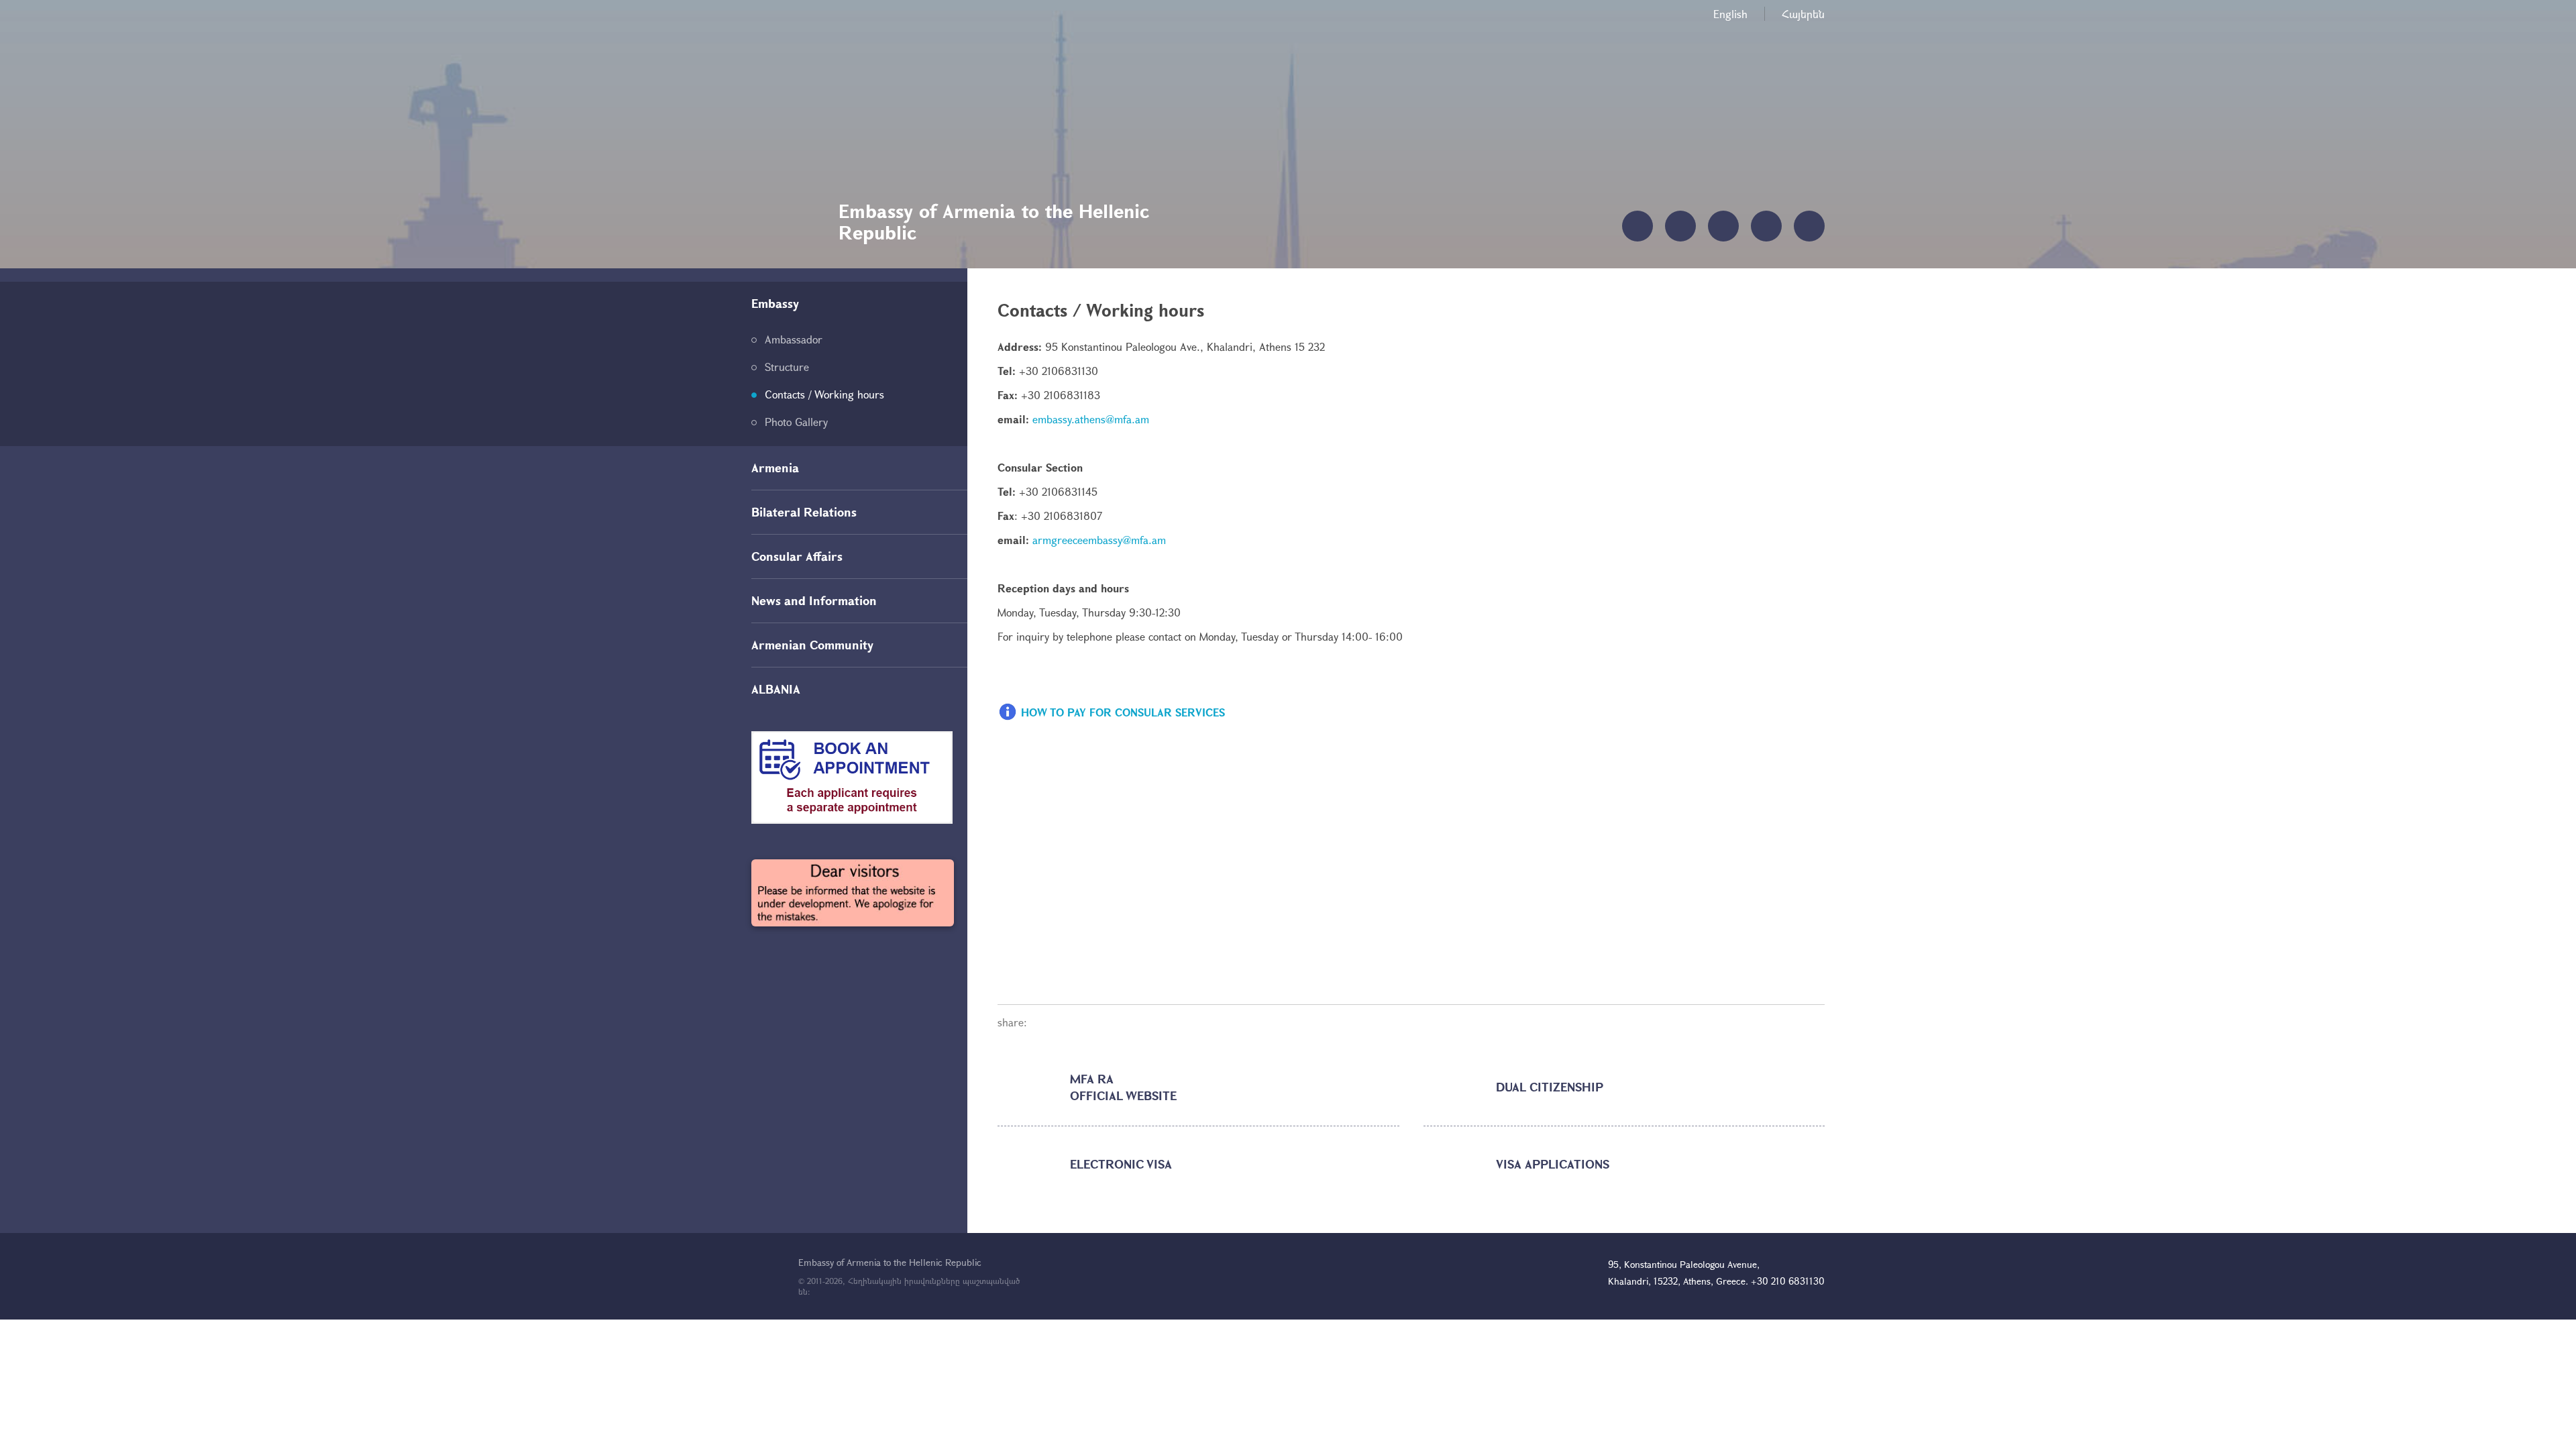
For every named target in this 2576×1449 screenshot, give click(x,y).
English (1730, 14)
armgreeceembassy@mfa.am (1099, 540)
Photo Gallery (796, 422)
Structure (787, 367)
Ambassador (794, 339)
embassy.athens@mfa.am (1091, 419)
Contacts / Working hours (824, 394)
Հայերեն (1803, 14)
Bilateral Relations (804, 512)
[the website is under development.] (853, 893)
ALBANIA (776, 689)
